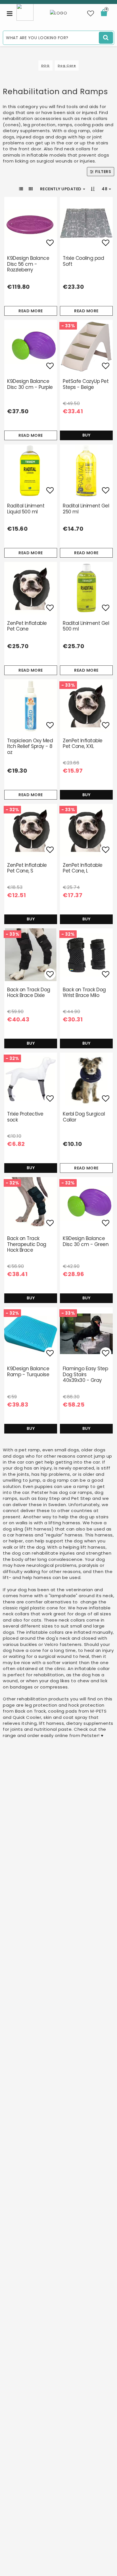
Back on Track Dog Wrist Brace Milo (84, 992)
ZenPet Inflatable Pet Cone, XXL (83, 743)
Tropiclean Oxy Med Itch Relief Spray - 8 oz (30, 746)
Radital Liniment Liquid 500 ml (26, 509)
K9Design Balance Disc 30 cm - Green (86, 1241)
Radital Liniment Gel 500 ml (86, 626)
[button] (91, 14)
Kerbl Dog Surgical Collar (84, 1117)
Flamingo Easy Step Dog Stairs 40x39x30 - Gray (85, 1374)
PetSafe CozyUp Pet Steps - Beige (86, 384)
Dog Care (67, 66)
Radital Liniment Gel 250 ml (86, 509)
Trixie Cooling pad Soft (83, 261)
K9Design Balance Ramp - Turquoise (28, 1371)
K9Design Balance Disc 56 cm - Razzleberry (28, 264)
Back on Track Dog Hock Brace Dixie (29, 992)
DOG (46, 66)
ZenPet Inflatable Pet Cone (27, 626)
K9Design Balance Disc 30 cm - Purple (30, 384)
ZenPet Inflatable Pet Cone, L (83, 868)
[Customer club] (25, 12)
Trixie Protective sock (25, 1117)
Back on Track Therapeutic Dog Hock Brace (27, 1244)
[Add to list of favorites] (31, 223)
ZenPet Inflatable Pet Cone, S (27, 868)
